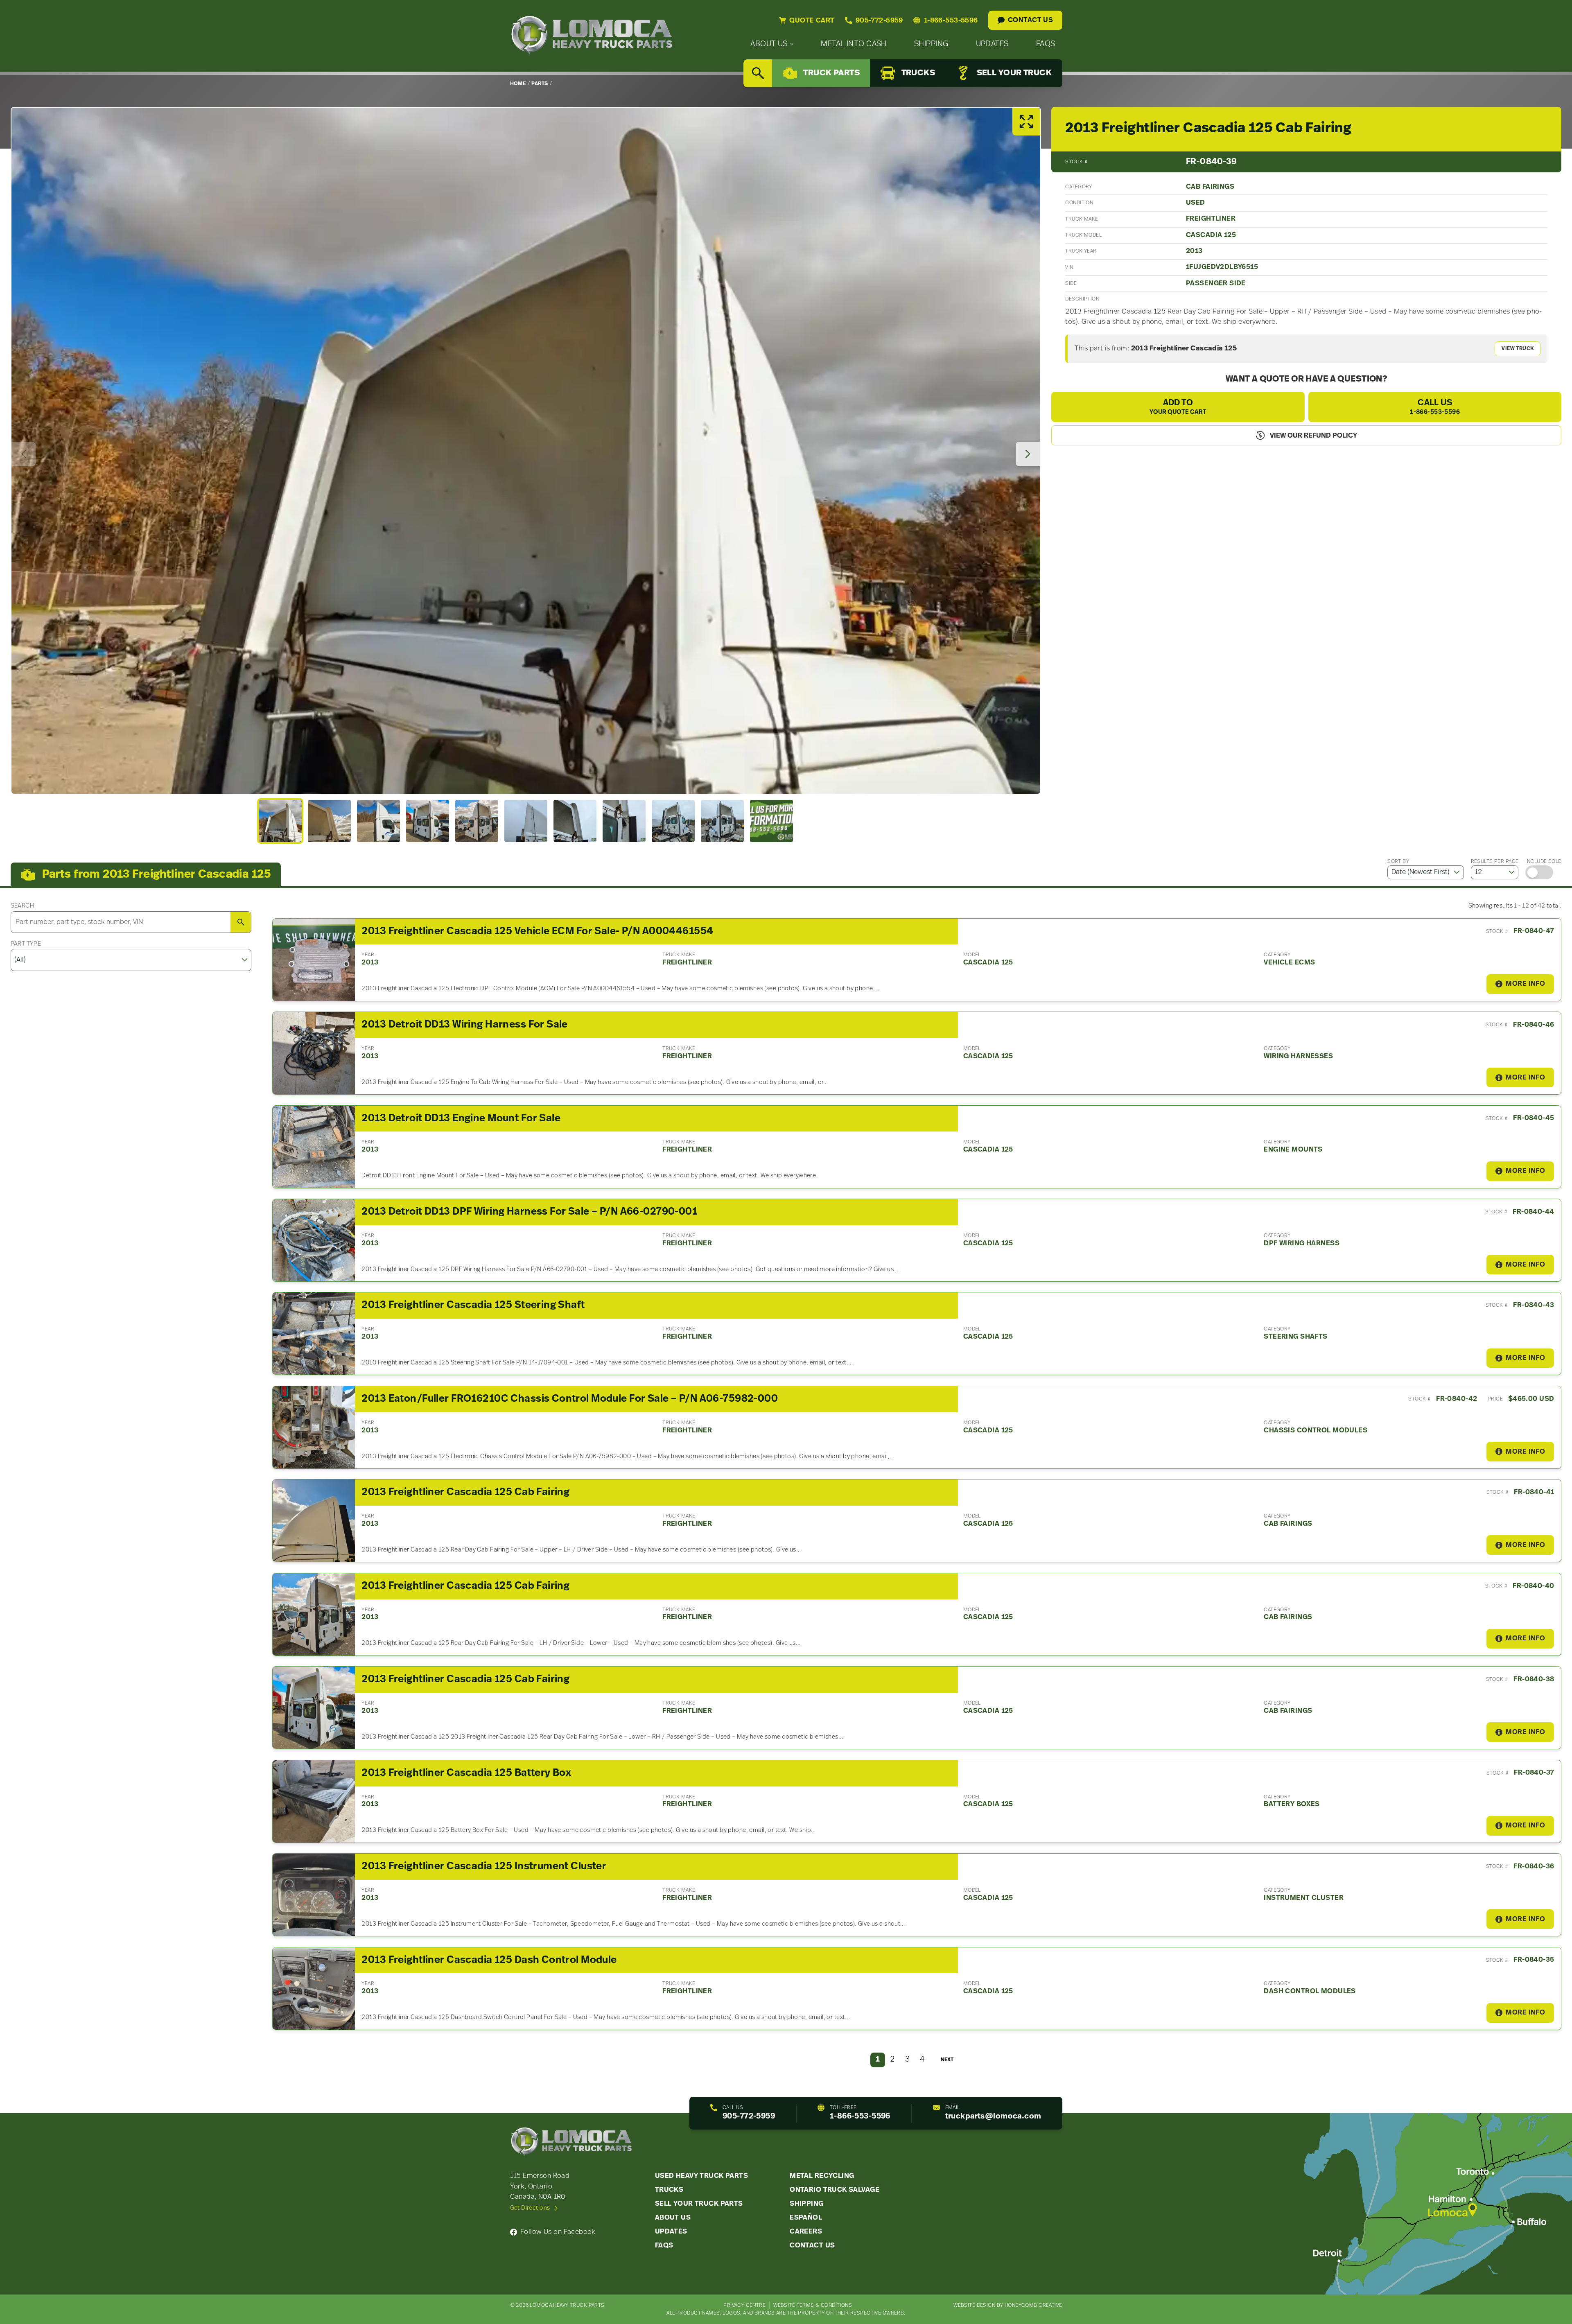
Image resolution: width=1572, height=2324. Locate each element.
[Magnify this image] (526, 451)
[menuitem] (772, 44)
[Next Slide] (1028, 454)
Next (947, 2060)
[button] (280, 821)
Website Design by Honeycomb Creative (1008, 2305)
